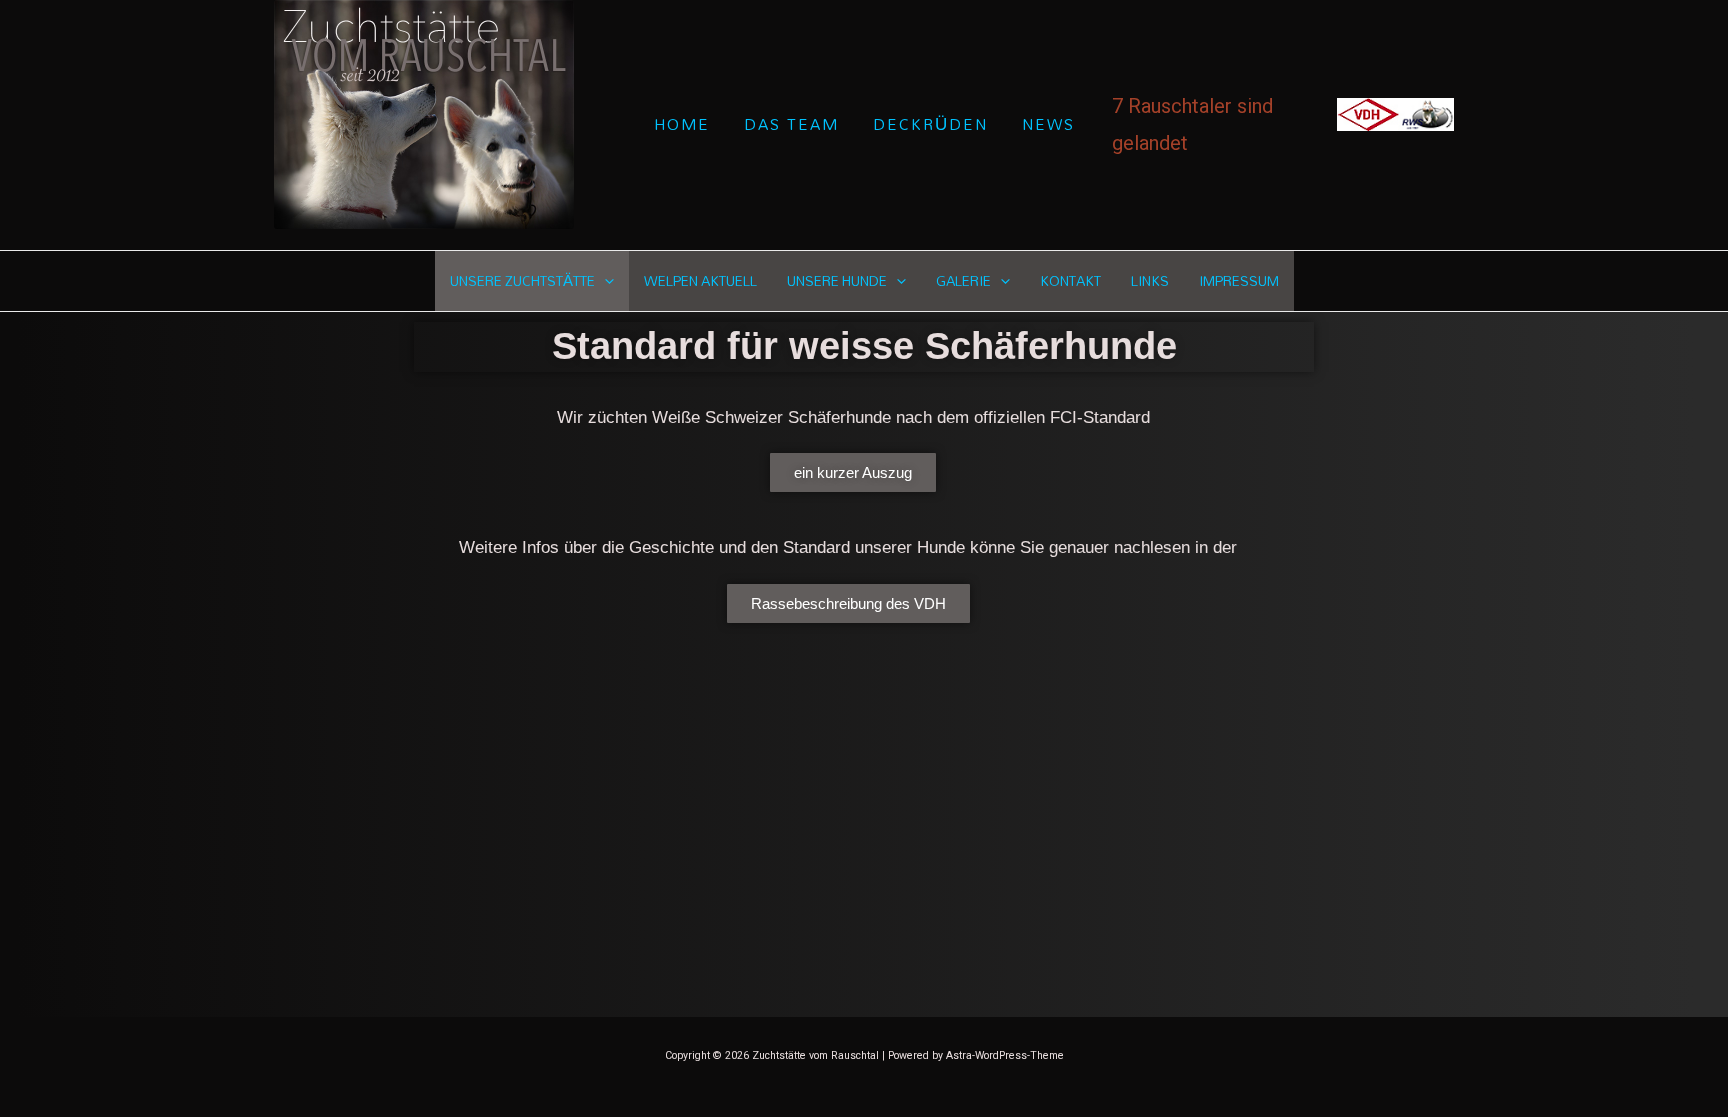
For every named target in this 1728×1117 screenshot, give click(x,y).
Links (1150, 281)
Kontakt (1070, 281)
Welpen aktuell (700, 281)
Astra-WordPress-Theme (1005, 1055)
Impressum (1239, 281)
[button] (604, 281)
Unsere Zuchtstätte (522, 281)
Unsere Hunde (837, 281)
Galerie (963, 281)
